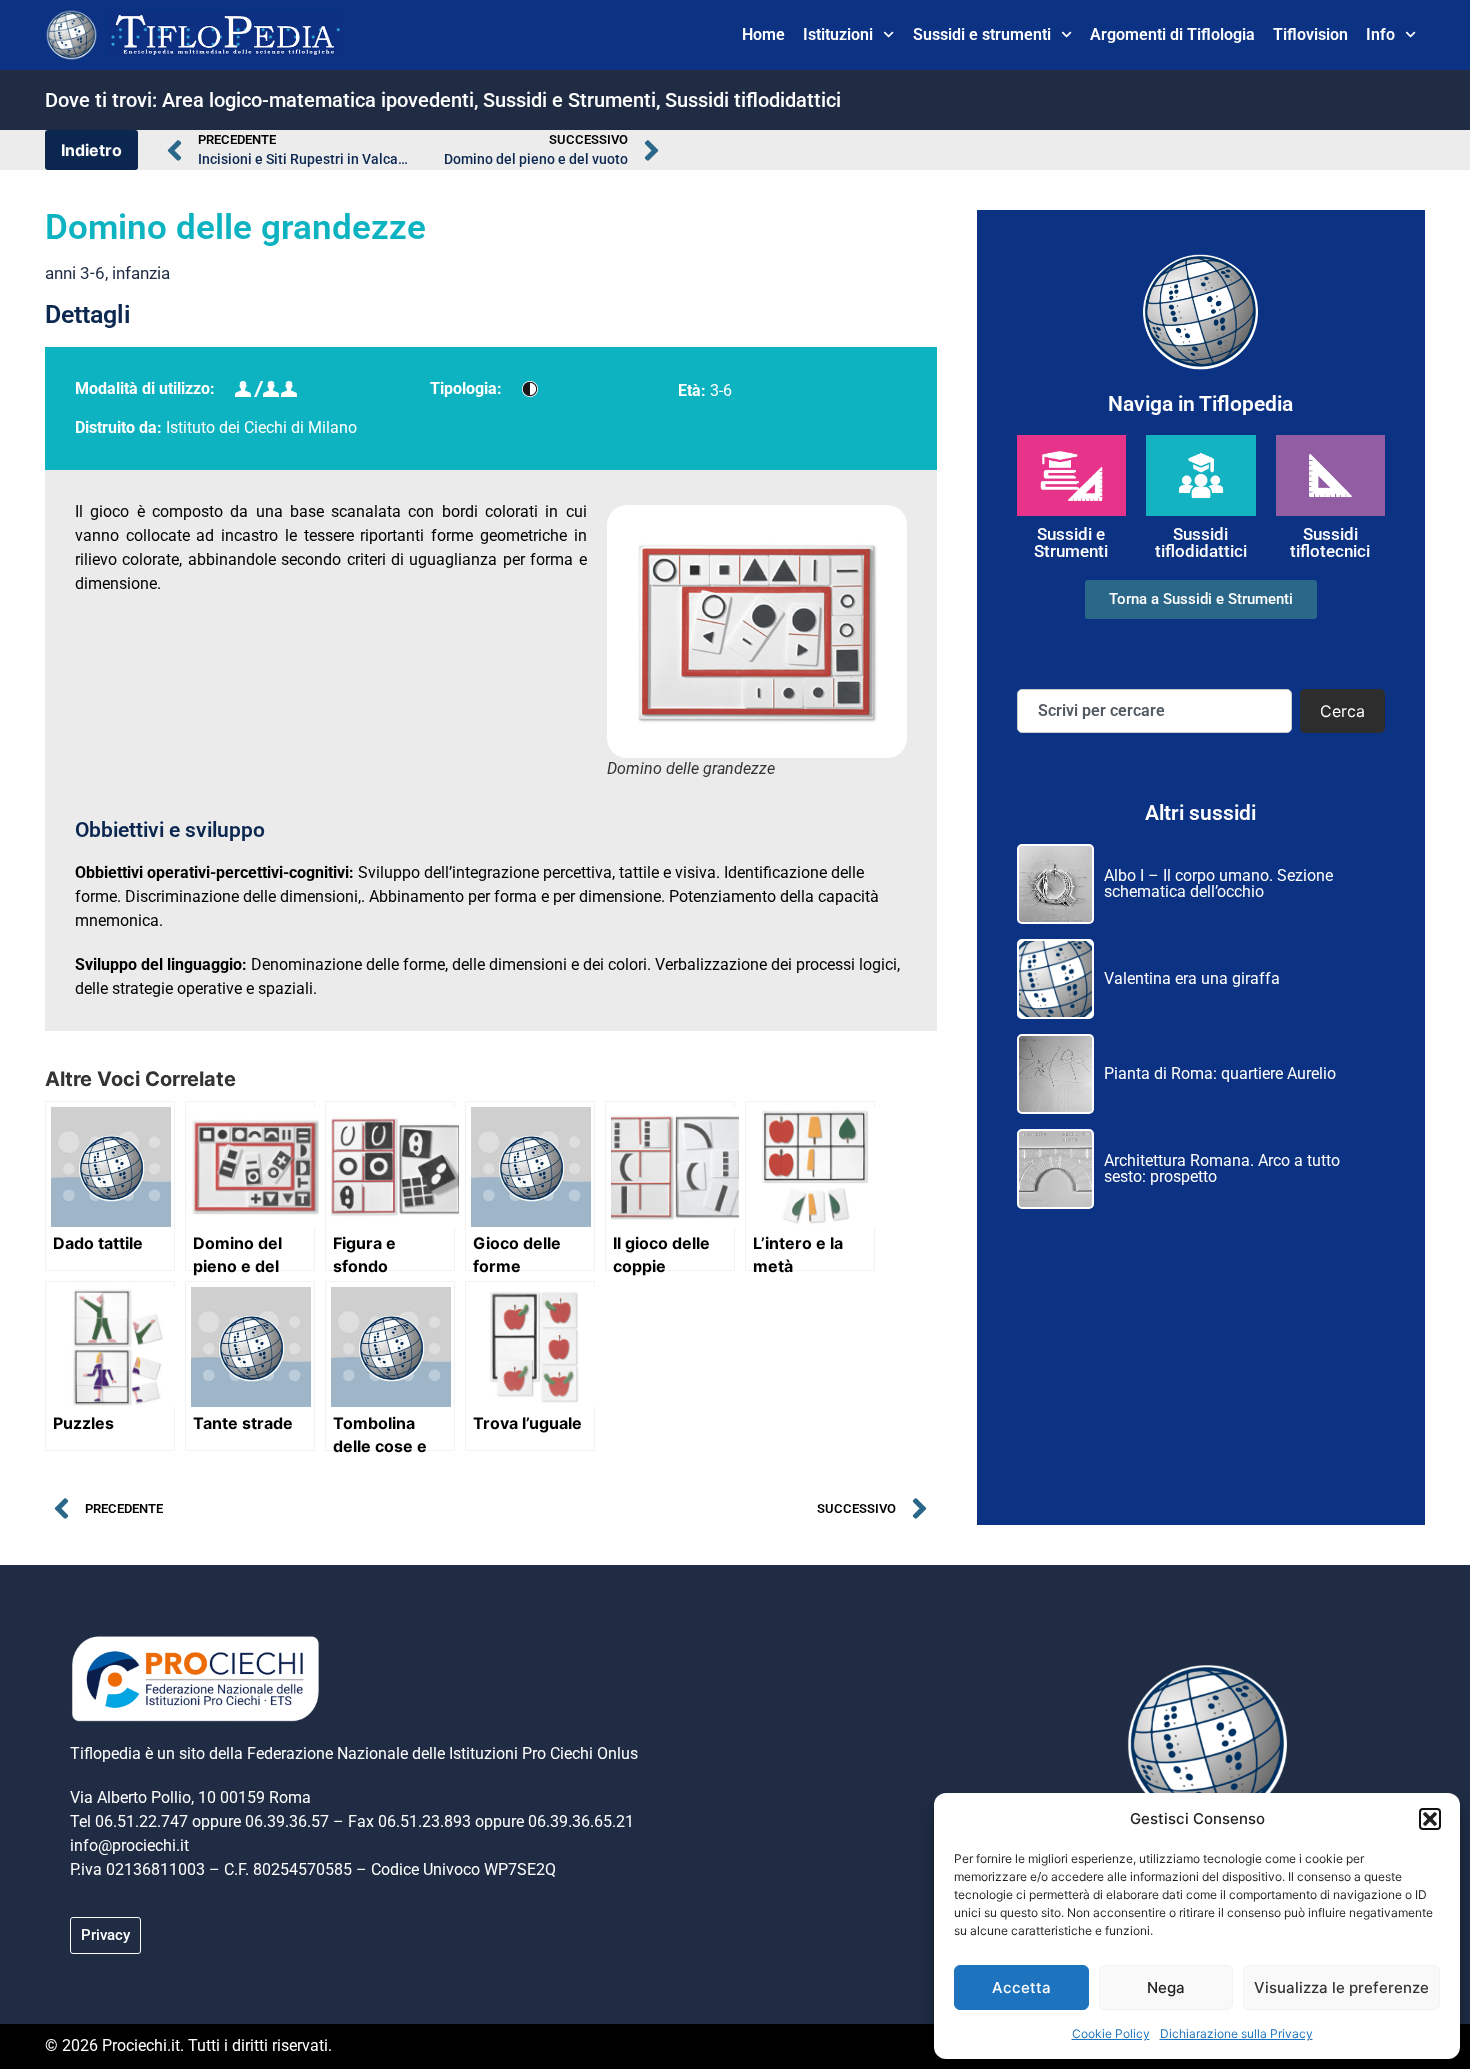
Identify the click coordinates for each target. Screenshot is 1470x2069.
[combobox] (1154, 711)
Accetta (1021, 1987)
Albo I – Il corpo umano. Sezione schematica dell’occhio (1218, 883)
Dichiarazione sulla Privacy (1236, 2033)
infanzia (141, 273)
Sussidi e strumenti (982, 34)
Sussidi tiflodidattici (753, 100)
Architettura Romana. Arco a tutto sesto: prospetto (1222, 1168)
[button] (1430, 1819)
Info (1380, 34)
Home (763, 34)
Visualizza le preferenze (1341, 1987)
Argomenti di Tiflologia (1172, 34)
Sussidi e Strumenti (569, 100)
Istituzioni (838, 34)
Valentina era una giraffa (1192, 978)
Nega (1166, 1987)
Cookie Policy (1111, 2033)
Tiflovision (1310, 34)
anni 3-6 (75, 273)
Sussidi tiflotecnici (1330, 542)
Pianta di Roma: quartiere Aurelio (1220, 1073)
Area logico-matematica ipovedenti (318, 100)
